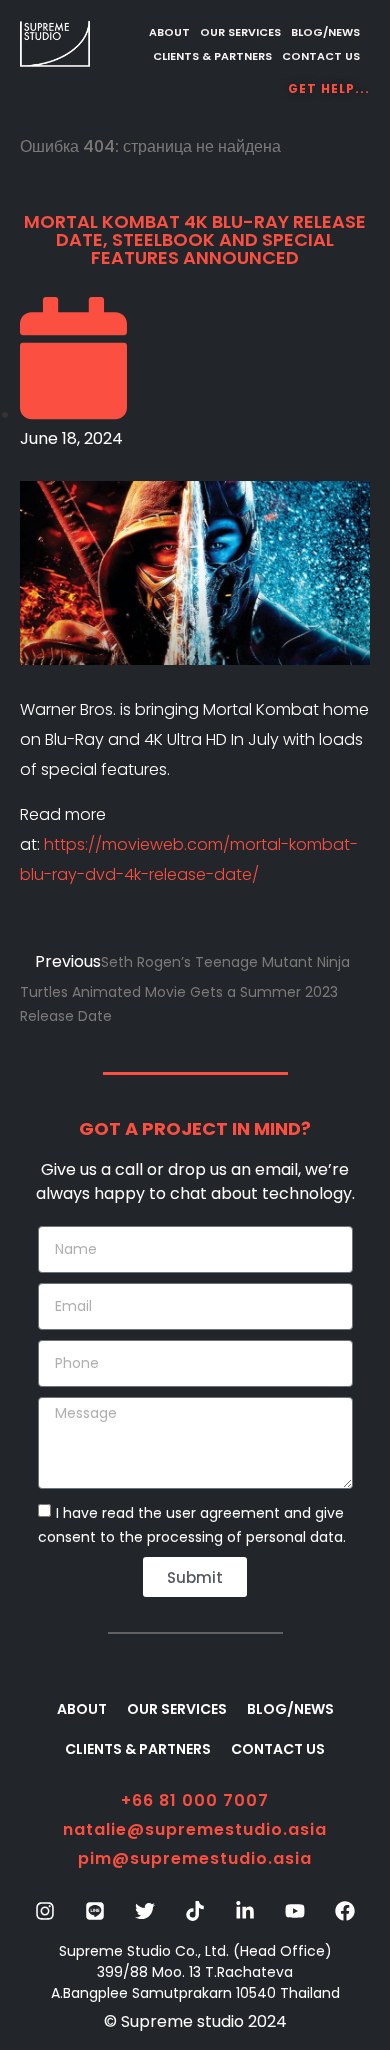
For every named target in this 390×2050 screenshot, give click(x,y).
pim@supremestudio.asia (195, 1858)
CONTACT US (321, 56)
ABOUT (169, 32)
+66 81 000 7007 (195, 1800)
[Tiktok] (195, 1911)
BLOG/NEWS (325, 32)
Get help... (329, 88)
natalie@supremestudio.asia (195, 1829)
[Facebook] (345, 1911)
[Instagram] (45, 1911)
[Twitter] (145, 1911)
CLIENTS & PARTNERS (212, 56)
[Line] (95, 1911)
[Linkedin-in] (245, 1911)
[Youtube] (295, 1911)
